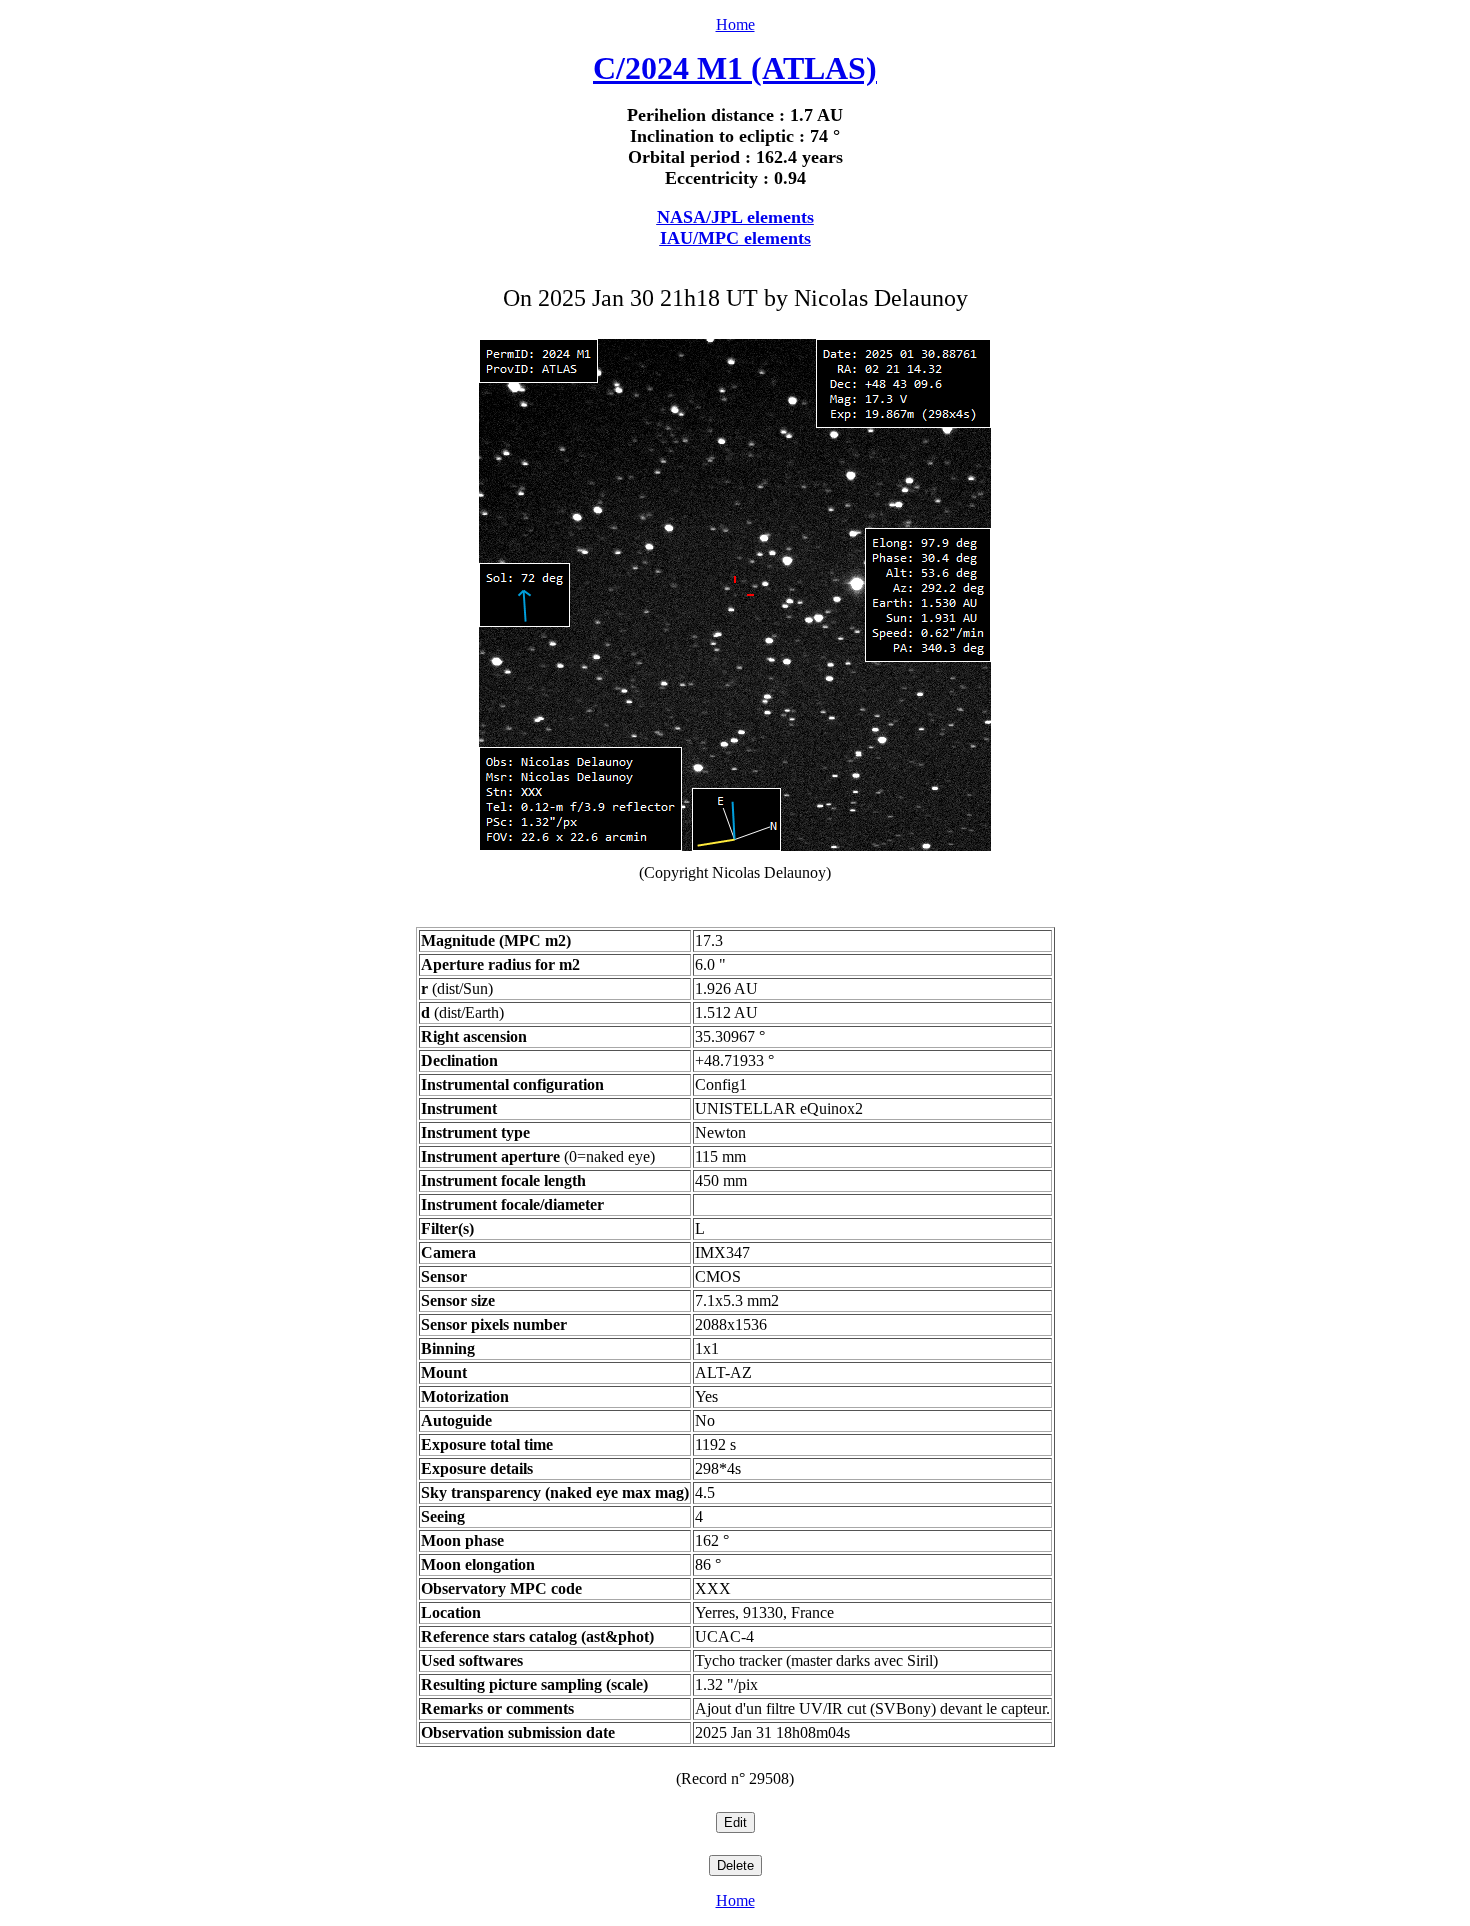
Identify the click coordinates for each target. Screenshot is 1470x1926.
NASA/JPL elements (735, 217)
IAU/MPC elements (735, 238)
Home (735, 24)
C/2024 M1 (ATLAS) (735, 68)
